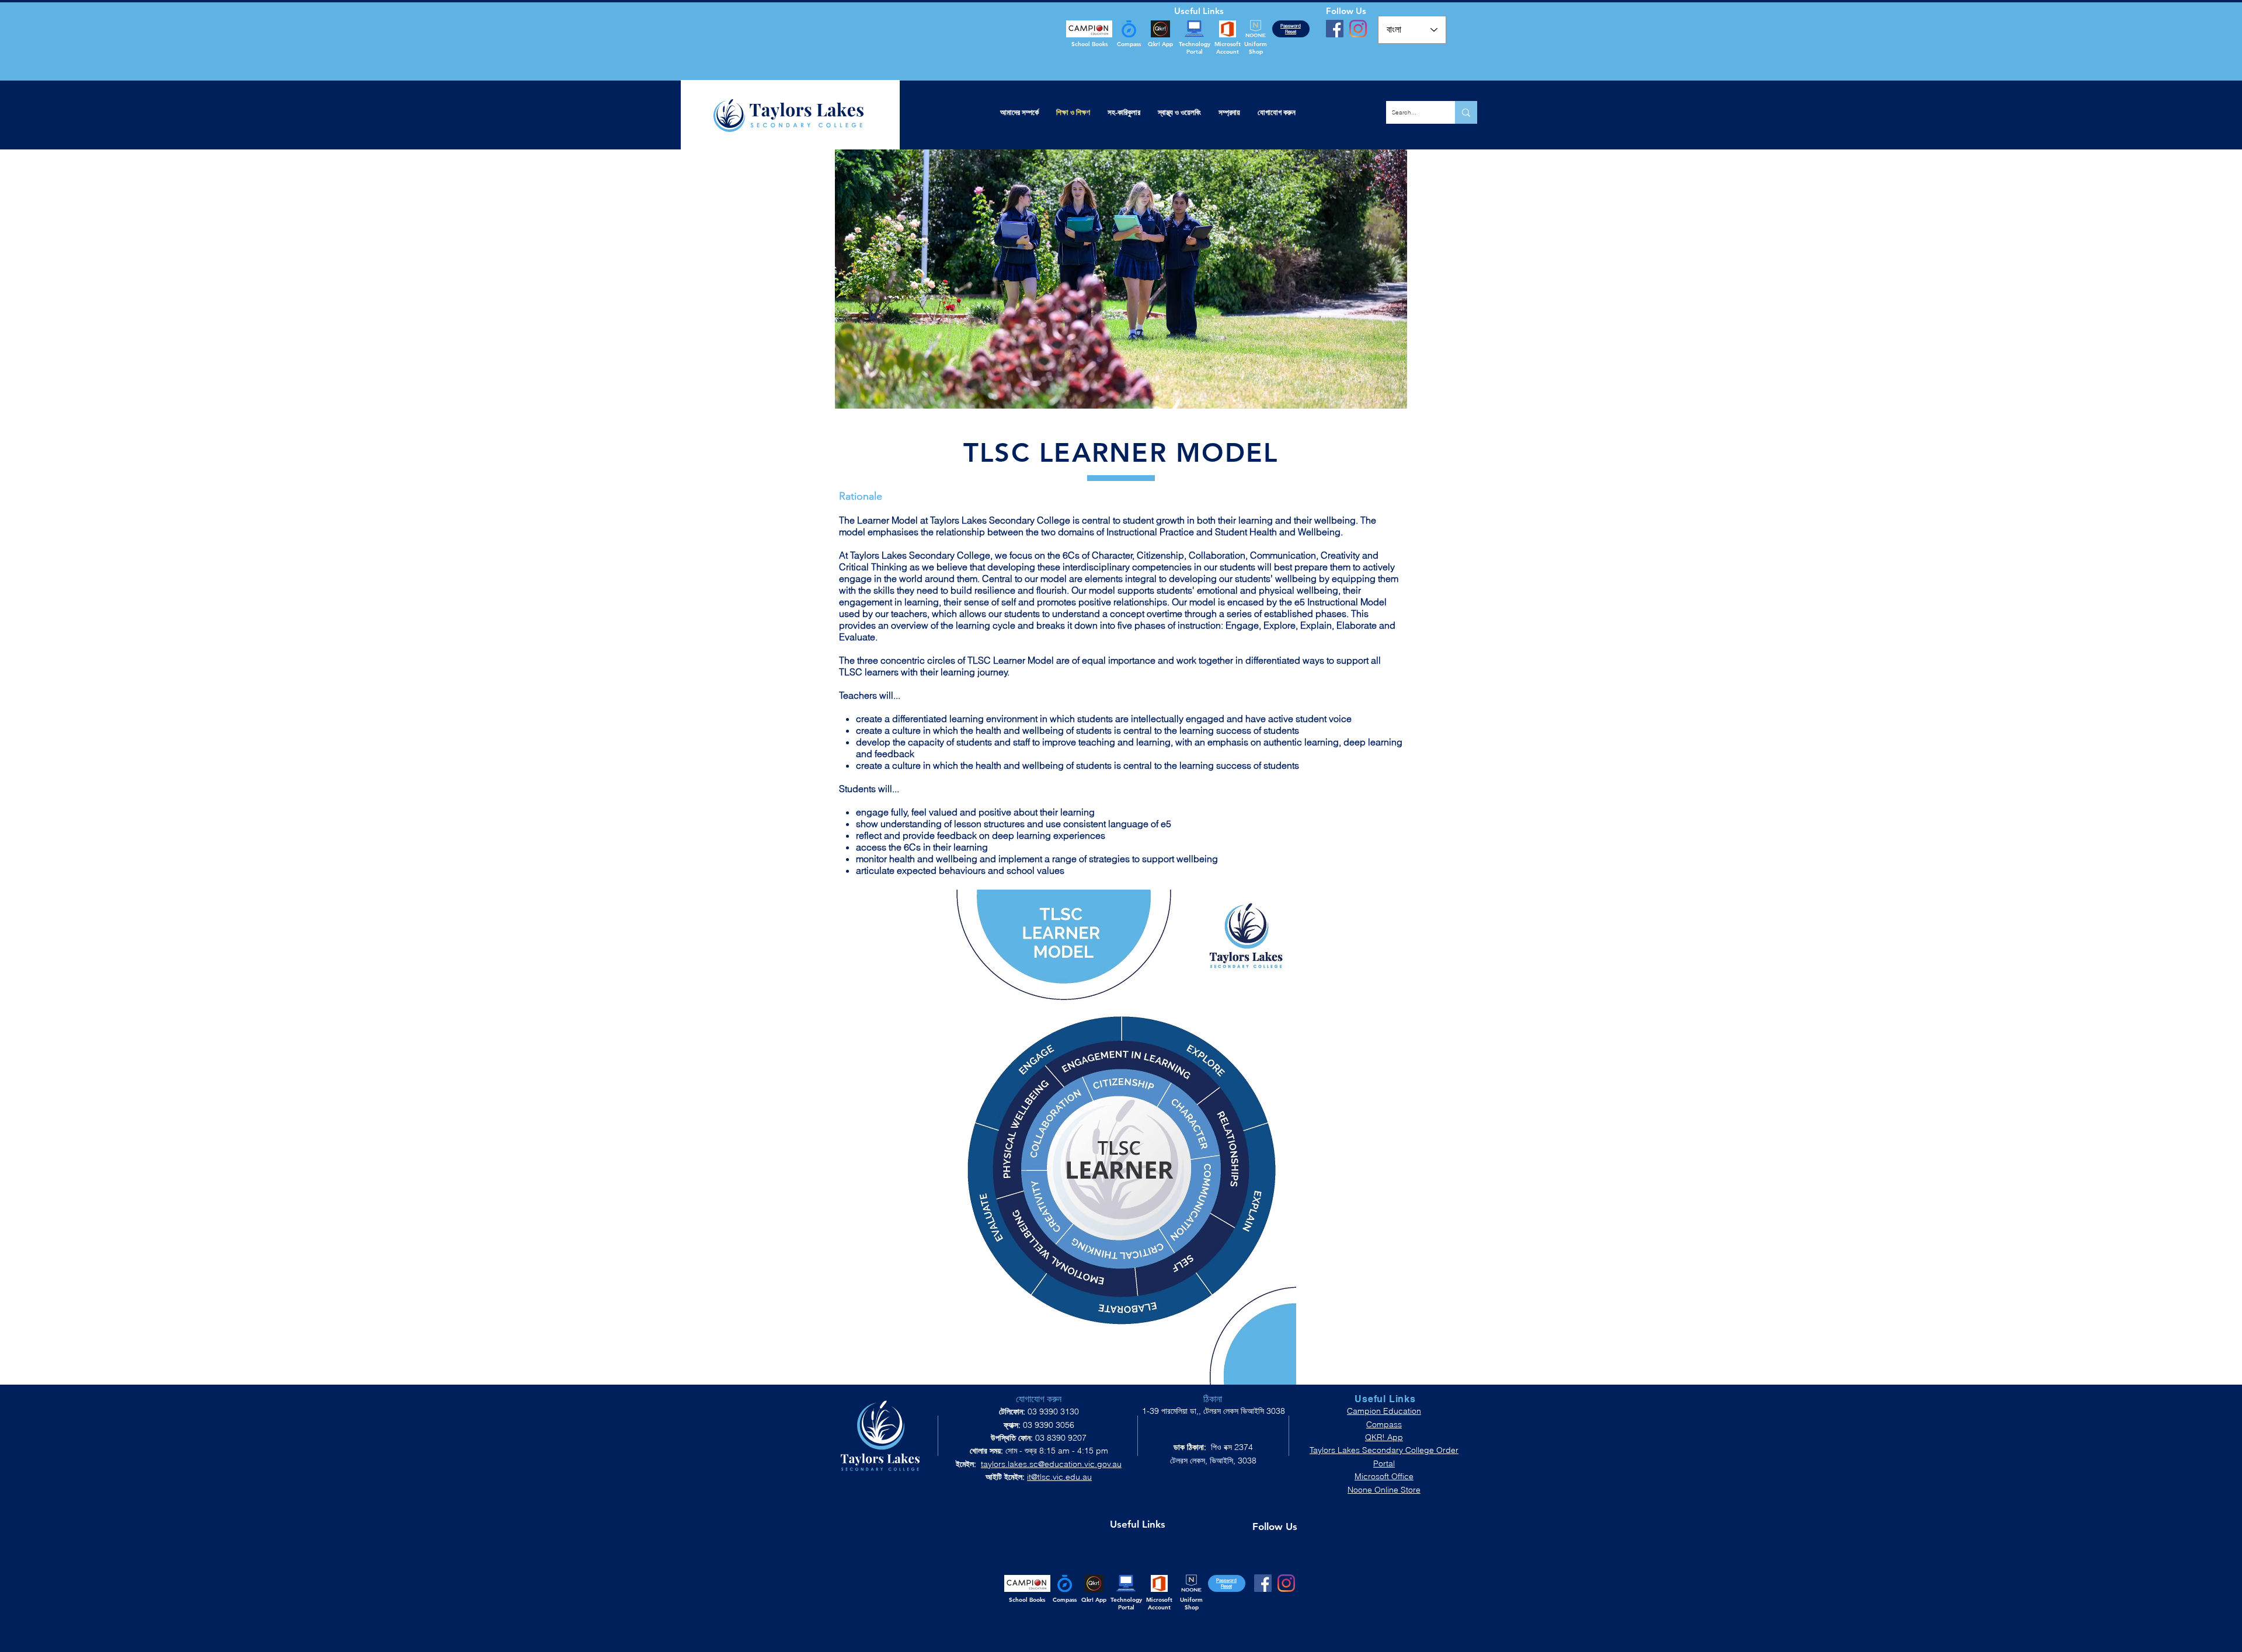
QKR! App (1384, 1437)
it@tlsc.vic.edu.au (1059, 1477)
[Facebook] (1335, 29)
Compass (1384, 1424)
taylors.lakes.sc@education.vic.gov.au (1051, 1464)
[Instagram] (1358, 29)
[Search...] (1466, 112)
